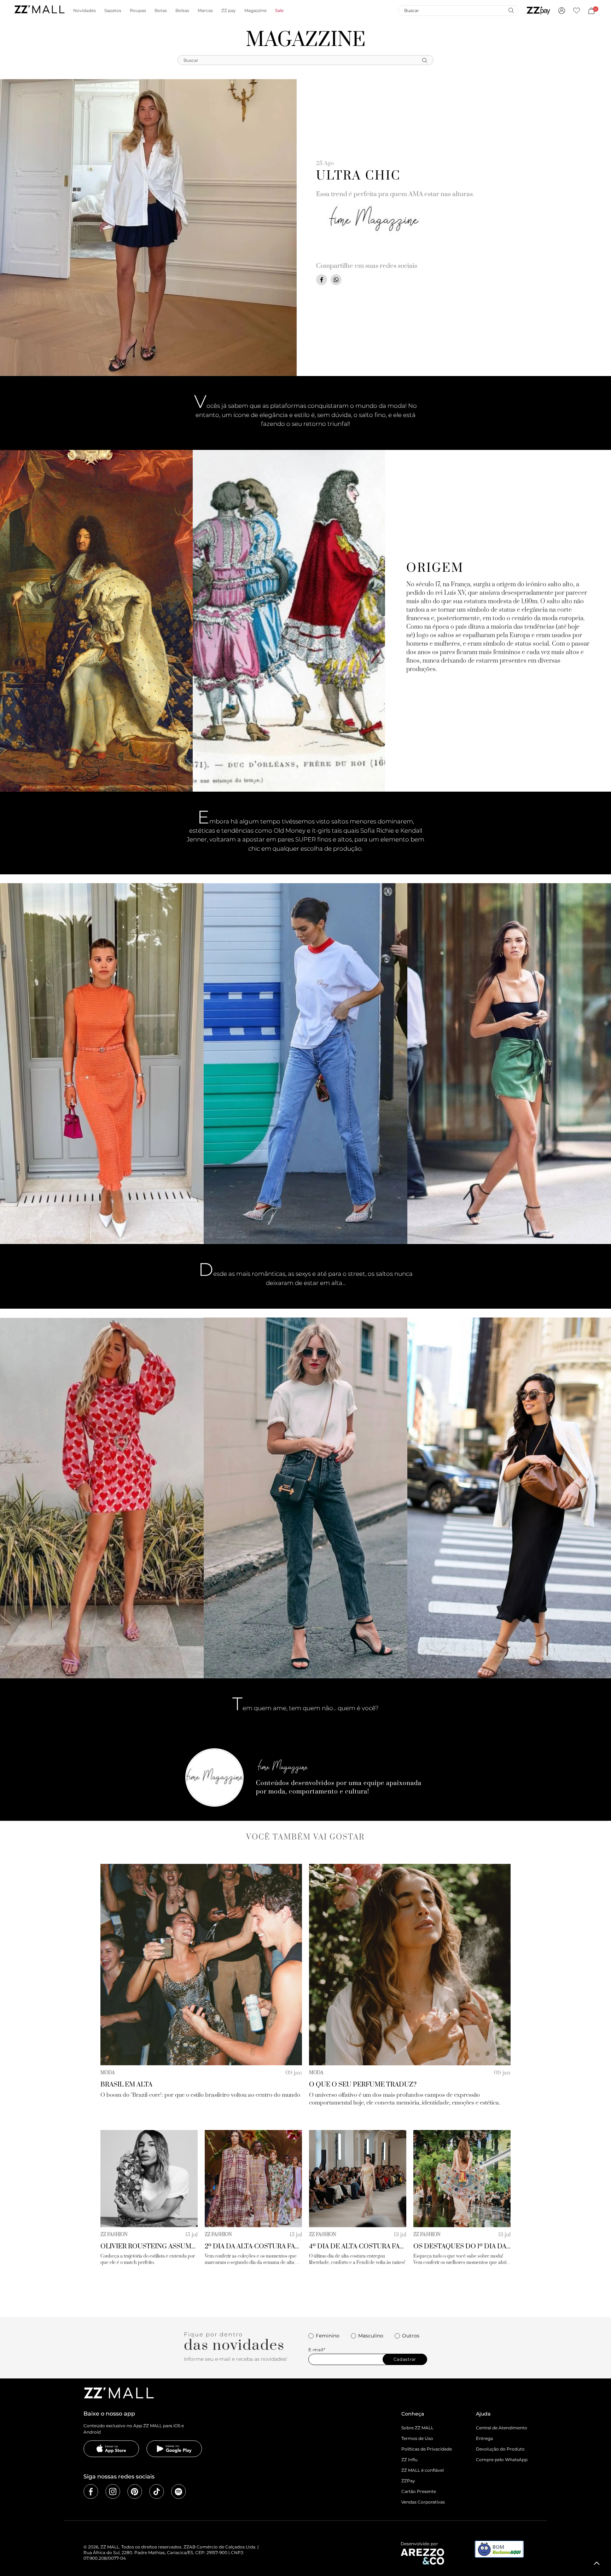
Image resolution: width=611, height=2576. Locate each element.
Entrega (484, 2438)
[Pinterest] (135, 2492)
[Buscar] (511, 10)
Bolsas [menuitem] (182, 11)
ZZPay (408, 2481)
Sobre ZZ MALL (417, 2428)
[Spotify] (179, 2492)
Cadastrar (405, 2359)
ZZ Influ (409, 2460)
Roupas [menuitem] (138, 11)
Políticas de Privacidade (427, 2449)
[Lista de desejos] (577, 11)
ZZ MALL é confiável (423, 2470)
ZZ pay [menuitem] (229, 11)
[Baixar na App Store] (111, 2449)
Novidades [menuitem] (85, 11)
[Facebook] (91, 2492)
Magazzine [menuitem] (255, 11)
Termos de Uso (417, 2438)
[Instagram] (113, 2492)
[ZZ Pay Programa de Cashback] (538, 11)
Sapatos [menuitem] (113, 11)
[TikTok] (157, 2492)
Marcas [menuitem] (205, 11)
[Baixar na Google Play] (174, 2449)
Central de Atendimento (502, 2428)
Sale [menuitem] (279, 11)
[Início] (39, 10)
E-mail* (317, 2350)
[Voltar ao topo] (597, 2563)
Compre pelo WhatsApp (502, 2460)
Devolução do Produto (500, 2449)
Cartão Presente (419, 2491)
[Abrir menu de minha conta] (562, 11)
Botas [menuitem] (161, 11)
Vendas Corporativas (423, 2502)
